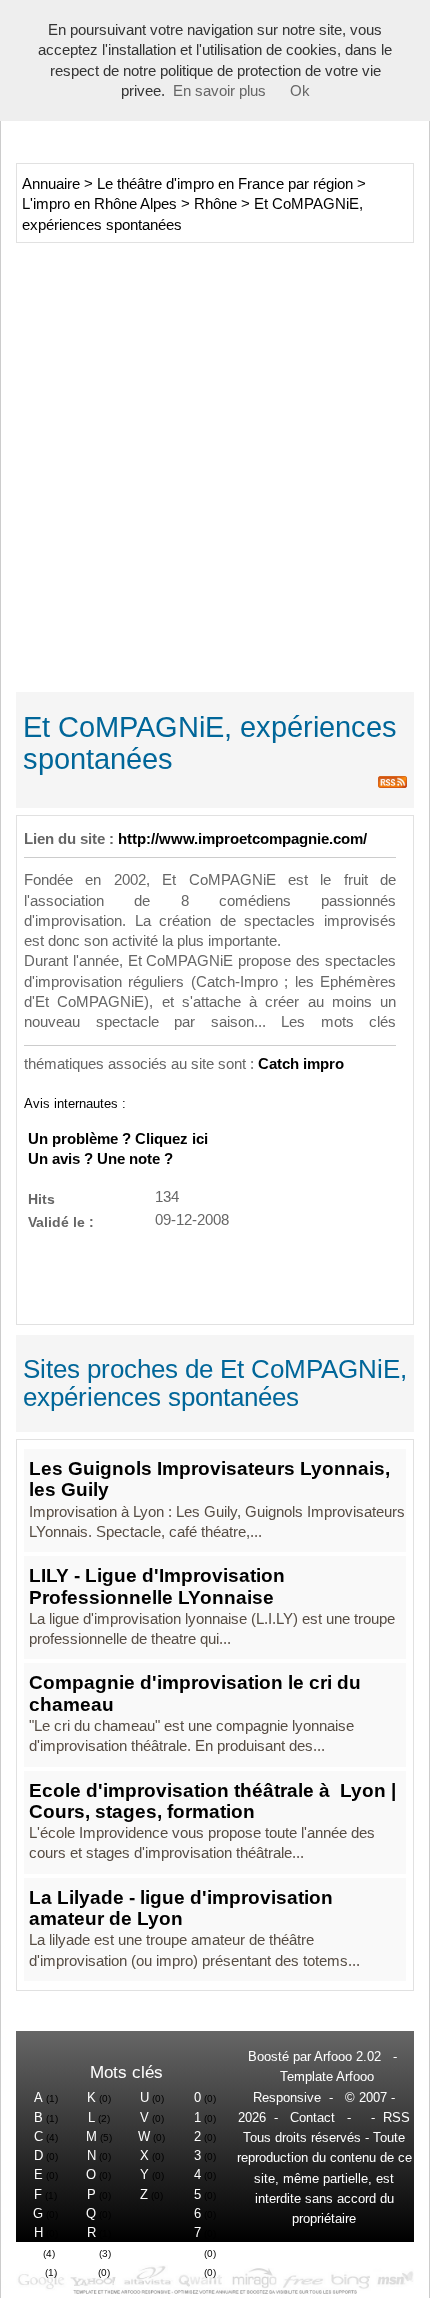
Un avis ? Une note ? (100, 1159)
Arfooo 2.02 (347, 2056)
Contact (312, 2117)
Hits (41, 1198)
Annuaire (51, 184)
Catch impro (301, 1064)
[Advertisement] (215, 465)
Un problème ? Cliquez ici (118, 1139)
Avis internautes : (75, 1103)
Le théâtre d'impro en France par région (225, 184)
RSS (396, 2117)
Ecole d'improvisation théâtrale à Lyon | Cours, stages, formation (212, 1801)
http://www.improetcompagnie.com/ (242, 839)
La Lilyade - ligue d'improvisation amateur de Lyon (181, 1908)
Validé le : (61, 1221)
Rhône (215, 204)
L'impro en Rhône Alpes (99, 204)
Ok (300, 91)
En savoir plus (219, 91)
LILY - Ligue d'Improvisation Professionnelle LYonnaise (157, 1586)
